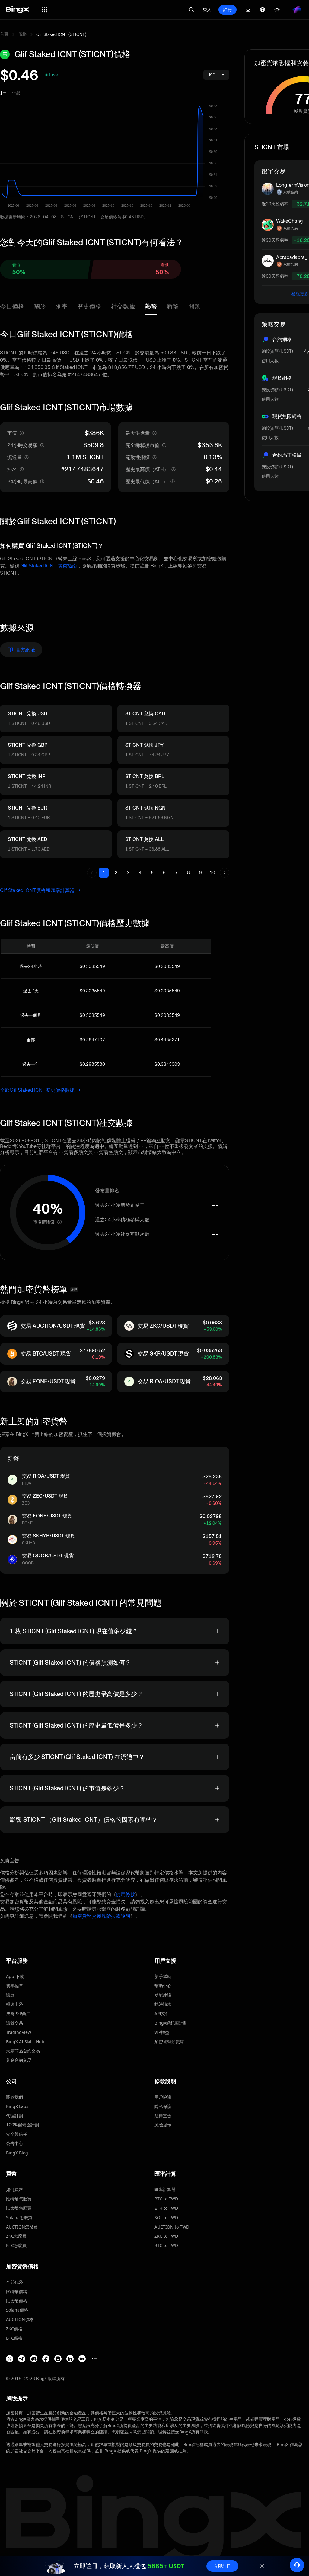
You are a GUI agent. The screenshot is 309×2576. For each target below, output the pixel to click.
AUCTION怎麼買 (22, 2227)
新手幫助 (163, 1976)
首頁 (4, 34)
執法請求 (163, 2004)
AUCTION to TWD (172, 2227)
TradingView (19, 2032)
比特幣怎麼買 (19, 2199)
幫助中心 (163, 1986)
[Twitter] (10, 2359)
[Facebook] (46, 2359)
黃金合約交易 (19, 2060)
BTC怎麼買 (16, 2245)
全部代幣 (14, 2282)
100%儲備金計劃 (22, 2125)
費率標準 (14, 1986)
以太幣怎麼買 (19, 2208)
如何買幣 (14, 2189)
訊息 (10, 1995)
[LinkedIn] (70, 2359)
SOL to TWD (166, 2217)
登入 (207, 10)
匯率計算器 (165, 2189)
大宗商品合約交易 (23, 2051)
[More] (94, 2359)
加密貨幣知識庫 (169, 2042)
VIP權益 (162, 2032)
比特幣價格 (17, 2292)
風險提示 (163, 2125)
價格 (22, 34)
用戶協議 (163, 2097)
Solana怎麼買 (19, 2217)
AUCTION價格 (20, 2319)
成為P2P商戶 (18, 2014)
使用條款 (126, 1894)
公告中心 (14, 2143)
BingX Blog (17, 2153)
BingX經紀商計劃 (171, 2023)
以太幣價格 (17, 2301)
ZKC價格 (14, 2329)
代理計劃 (14, 2116)
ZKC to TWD (166, 2236)
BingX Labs (17, 2106)
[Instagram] (58, 2359)
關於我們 (14, 2097)
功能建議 (163, 1995)
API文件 (162, 2014)
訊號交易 (14, 2023)
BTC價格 (14, 2338)
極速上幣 (14, 2004)
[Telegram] (22, 2359)
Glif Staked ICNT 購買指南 (49, 566)
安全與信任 (17, 2134)
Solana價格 (17, 2310)
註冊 (228, 10)
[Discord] (34, 2359)
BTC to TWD (166, 2199)
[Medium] (82, 2359)
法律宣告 (163, 2116)
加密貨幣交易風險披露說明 (101, 1916)
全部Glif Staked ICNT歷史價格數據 (38, 1090)
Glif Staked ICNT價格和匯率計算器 (38, 890)
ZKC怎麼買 (16, 2236)
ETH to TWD (166, 2208)
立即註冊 (222, 2566)
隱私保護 (163, 2106)
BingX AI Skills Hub (25, 2042)
